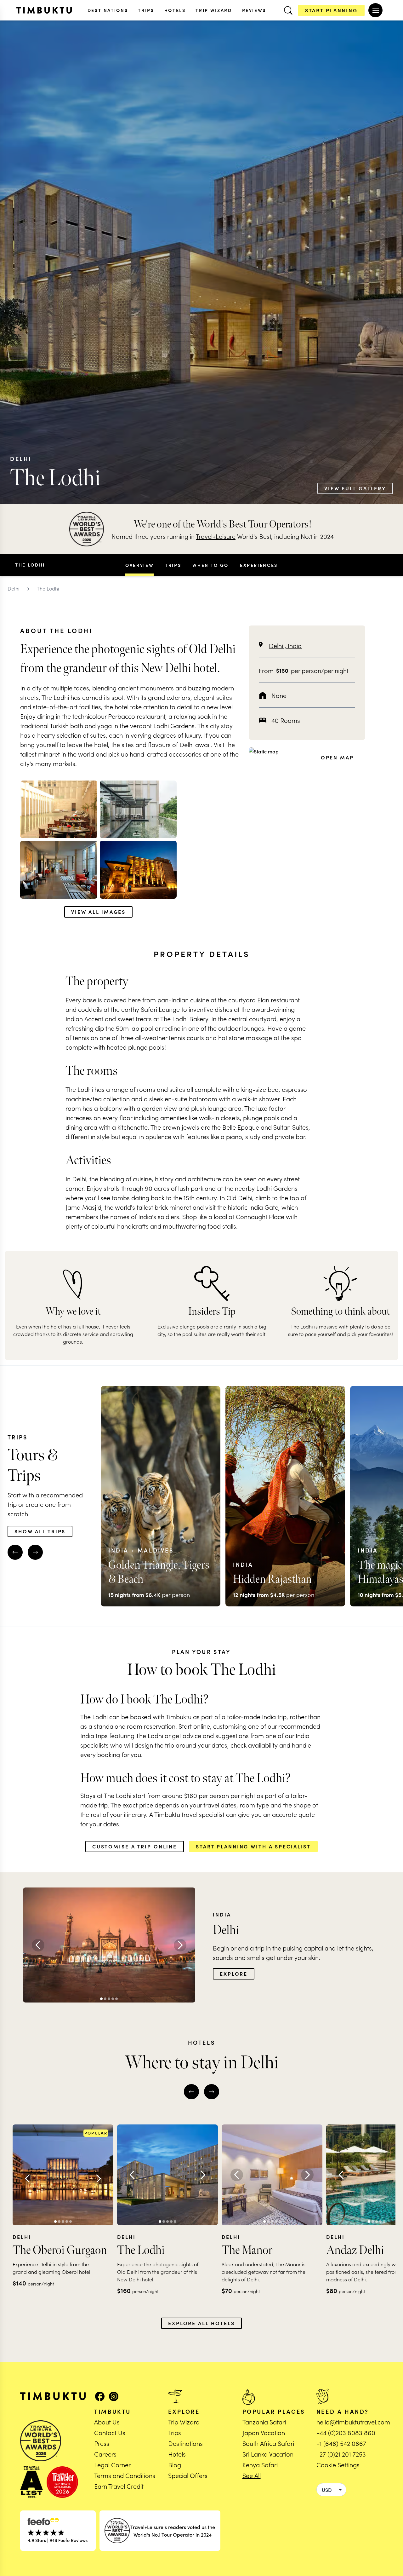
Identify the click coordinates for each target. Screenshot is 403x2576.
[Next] (180, 1945)
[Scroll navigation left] (118, 565)
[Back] (38, 1945)
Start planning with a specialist (253, 1846)
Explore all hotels (201, 2323)
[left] (15, 1552)
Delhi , (278, 645)
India (295, 645)
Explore (234, 1974)
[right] (35, 1552)
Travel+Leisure (216, 536)
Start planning (331, 10)
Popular (96, 2133)
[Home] (44, 10)
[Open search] (288, 10)
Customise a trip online (135, 1846)
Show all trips (40, 1531)
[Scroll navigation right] (285, 565)
